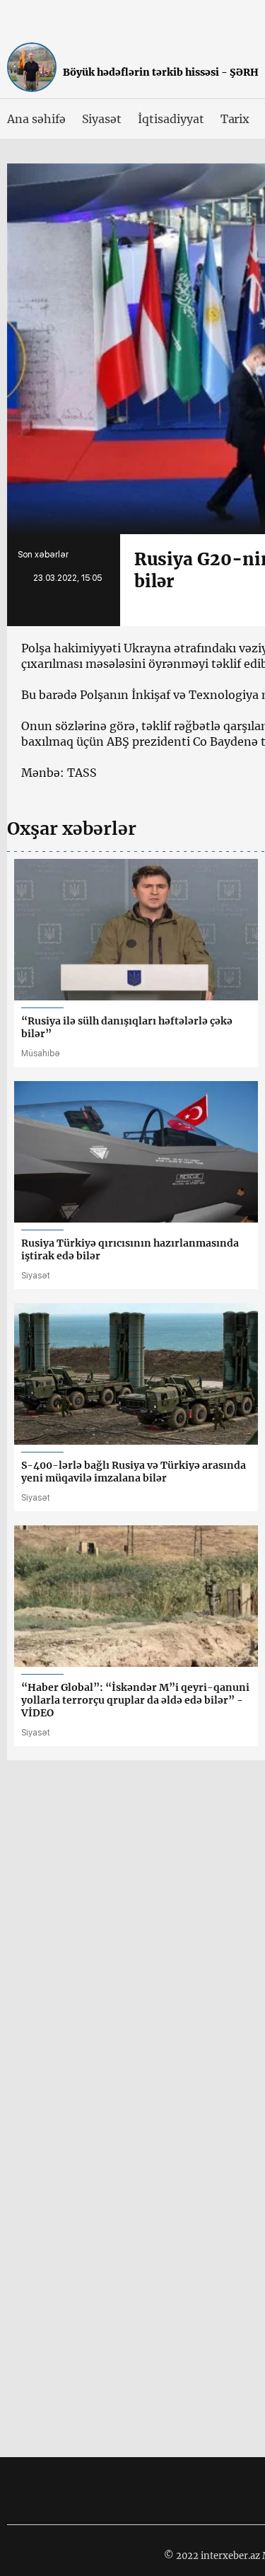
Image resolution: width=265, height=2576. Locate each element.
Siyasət (102, 119)
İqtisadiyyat (171, 119)
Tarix (235, 119)
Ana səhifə (36, 119)
